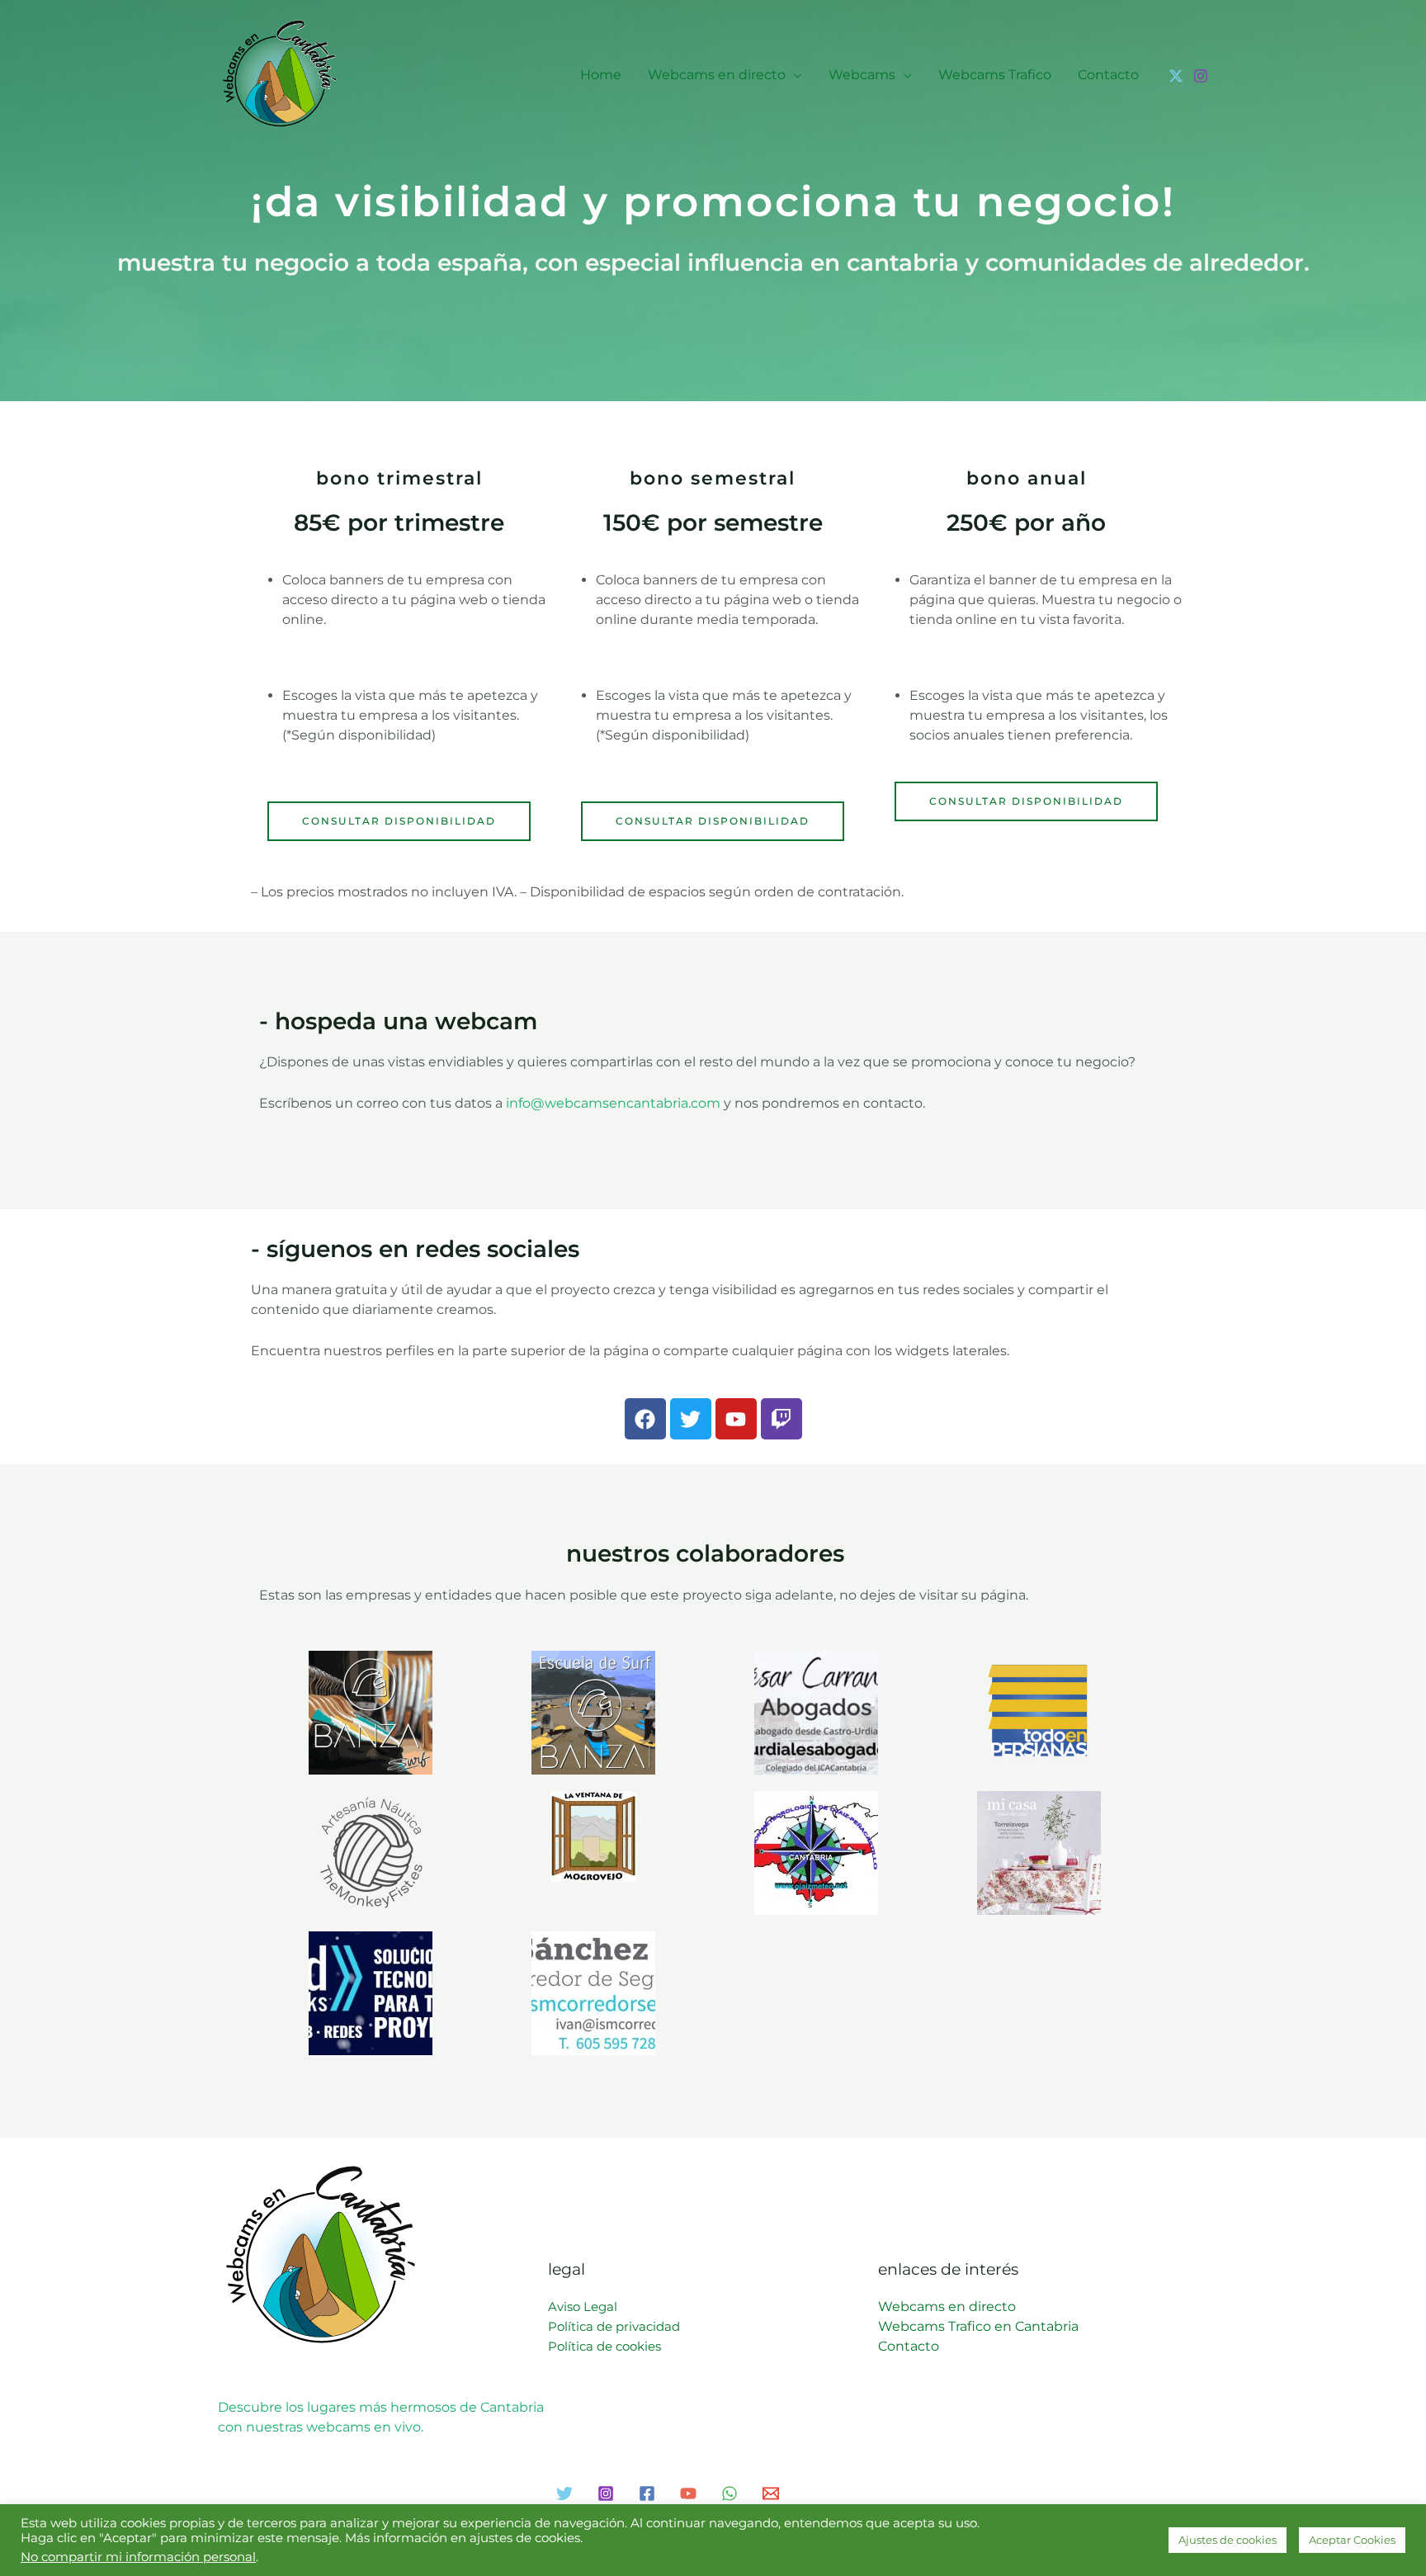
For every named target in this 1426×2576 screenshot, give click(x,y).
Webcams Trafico (995, 75)
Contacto (1108, 75)
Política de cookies (604, 2346)
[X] (1176, 76)
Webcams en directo (717, 75)
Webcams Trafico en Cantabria (978, 2326)
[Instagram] (1201, 76)
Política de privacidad (614, 2326)
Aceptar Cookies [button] (1352, 2540)
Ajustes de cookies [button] (1228, 2540)
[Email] (771, 2493)
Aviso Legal (583, 2307)
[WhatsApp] (730, 2493)
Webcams (862, 75)
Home (601, 75)
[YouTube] (688, 2493)
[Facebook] (647, 2493)
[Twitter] (564, 2493)
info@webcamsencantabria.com (613, 1103)
